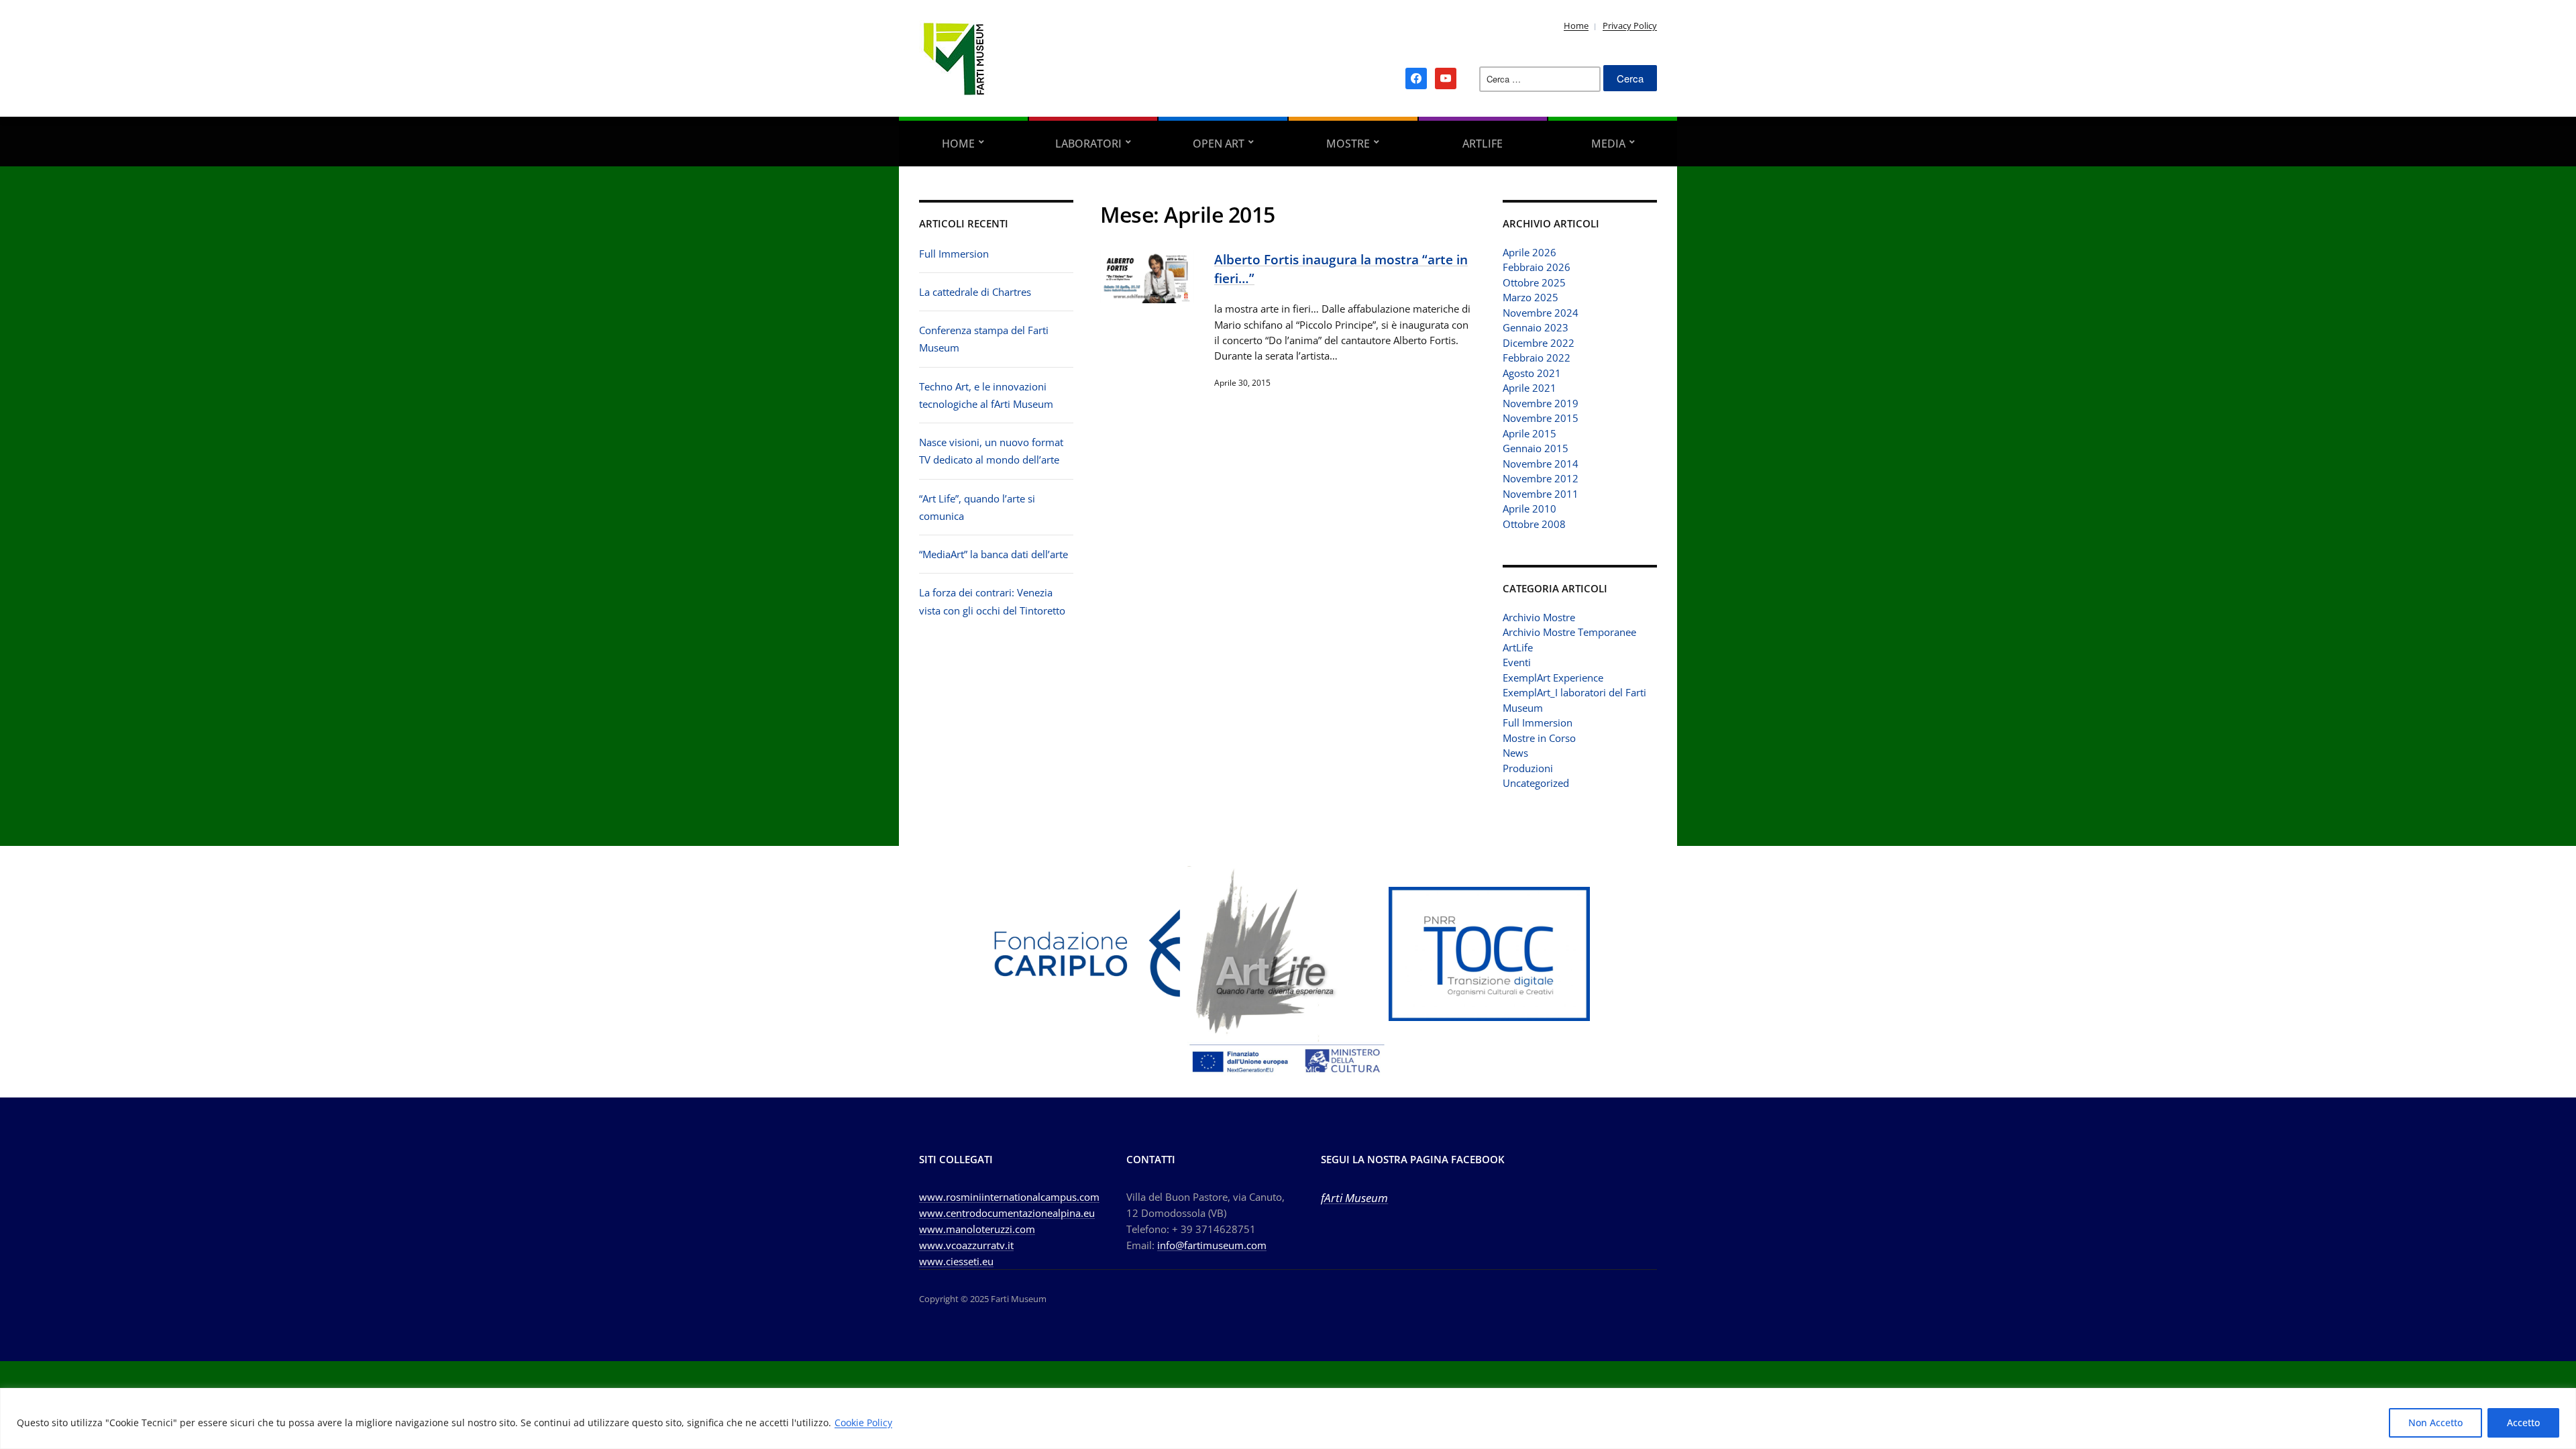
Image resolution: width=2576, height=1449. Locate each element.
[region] (1288, 1418)
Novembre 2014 (1541, 464)
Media (1608, 144)
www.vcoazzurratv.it (966, 1245)
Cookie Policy (863, 1423)
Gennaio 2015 (1536, 448)
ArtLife (1483, 144)
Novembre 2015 (1541, 418)
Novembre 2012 (1541, 478)
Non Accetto (2435, 1423)
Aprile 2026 (1529, 252)
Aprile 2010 (1529, 508)
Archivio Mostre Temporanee (1569, 632)
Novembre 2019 (1541, 403)
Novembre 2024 (1541, 313)
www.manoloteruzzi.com (977, 1229)
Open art (1219, 144)
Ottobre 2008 (1534, 524)
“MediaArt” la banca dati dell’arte (994, 554)
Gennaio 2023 (1536, 327)
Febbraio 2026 (1537, 267)
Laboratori (1088, 144)
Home (1576, 25)
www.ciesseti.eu (956, 1261)
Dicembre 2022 (1539, 343)
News (1515, 753)
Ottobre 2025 (1534, 282)
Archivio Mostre (1539, 617)
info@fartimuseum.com (1212, 1245)
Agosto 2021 (1532, 373)
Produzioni (1528, 768)
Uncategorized (1536, 783)
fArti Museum (1354, 1198)
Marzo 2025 (1531, 297)
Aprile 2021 (1529, 388)
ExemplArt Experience (1553, 678)
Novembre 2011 (1541, 494)
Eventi (1517, 662)
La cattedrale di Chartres (975, 292)
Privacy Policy (1630, 25)
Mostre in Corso (1539, 738)
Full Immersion (954, 254)
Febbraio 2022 (1537, 358)
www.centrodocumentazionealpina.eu (1007, 1213)
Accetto (2523, 1423)
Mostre (1348, 144)
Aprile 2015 (1529, 433)
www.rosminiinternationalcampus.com (1009, 1197)
